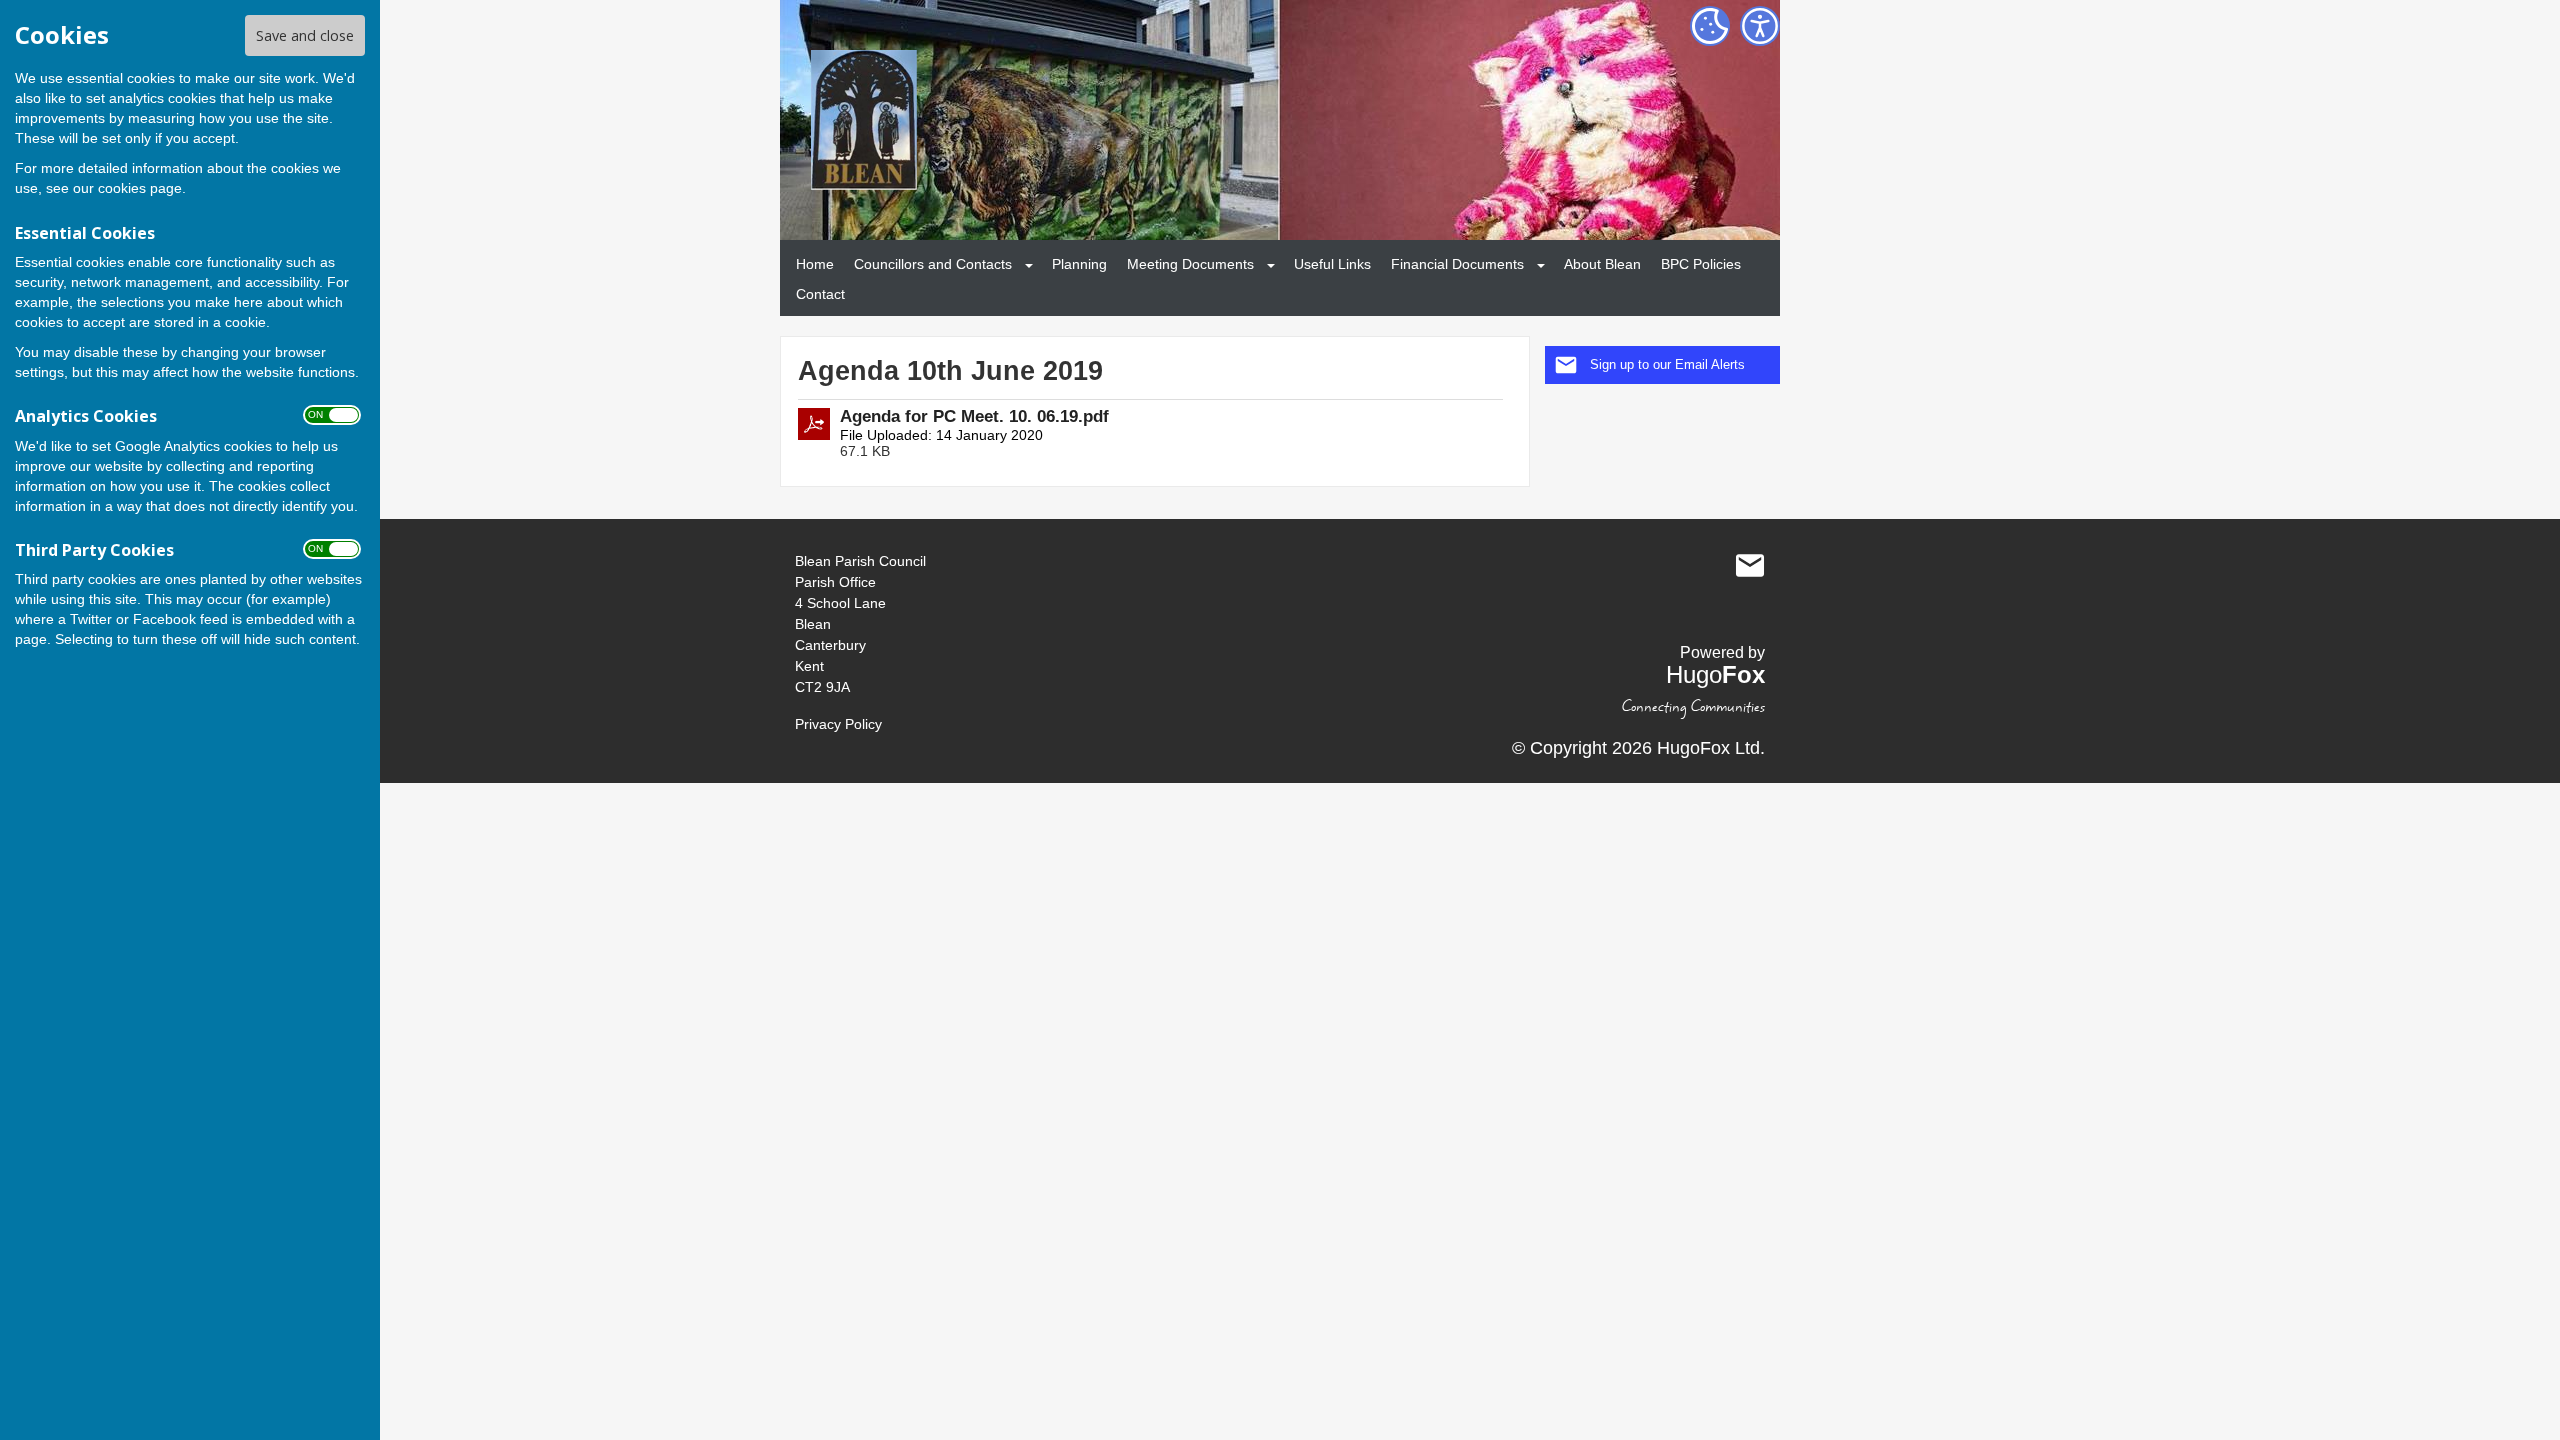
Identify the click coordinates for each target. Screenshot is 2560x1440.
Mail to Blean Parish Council (1750, 566)
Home (815, 264)
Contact (820, 294)
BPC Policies (1701, 264)
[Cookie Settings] (1710, 26)
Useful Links (1332, 264)
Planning (1079, 264)
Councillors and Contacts (933, 264)
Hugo (1715, 674)
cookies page (140, 188)
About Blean (1602, 264)
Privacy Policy (838, 724)
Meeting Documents (1190, 264)
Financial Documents (1457, 264)
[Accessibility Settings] (1760, 26)
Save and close (305, 35)
